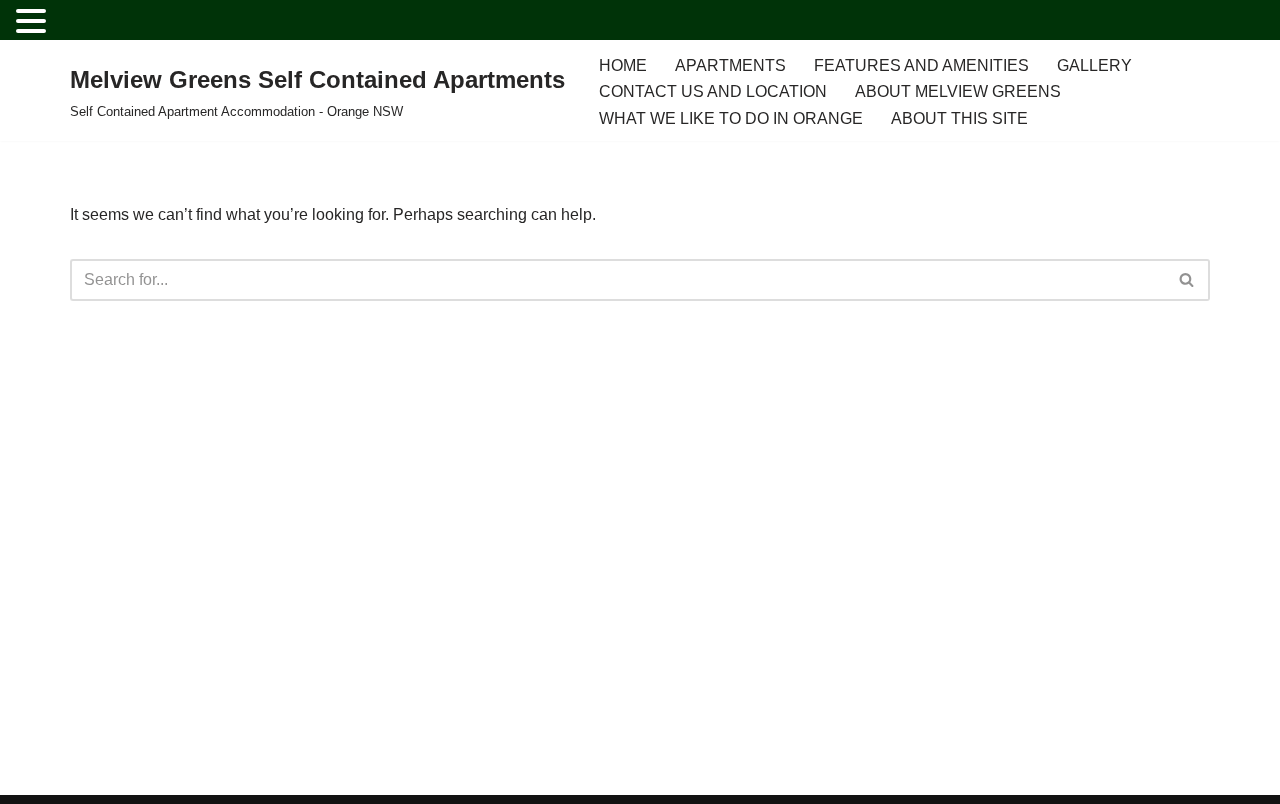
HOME (623, 65)
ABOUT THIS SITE (959, 118)
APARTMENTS (730, 65)
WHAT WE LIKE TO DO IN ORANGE (731, 118)
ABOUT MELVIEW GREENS (958, 91)
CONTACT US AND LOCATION (713, 91)
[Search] (1187, 280)
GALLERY (1094, 65)
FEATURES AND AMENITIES (921, 65)
